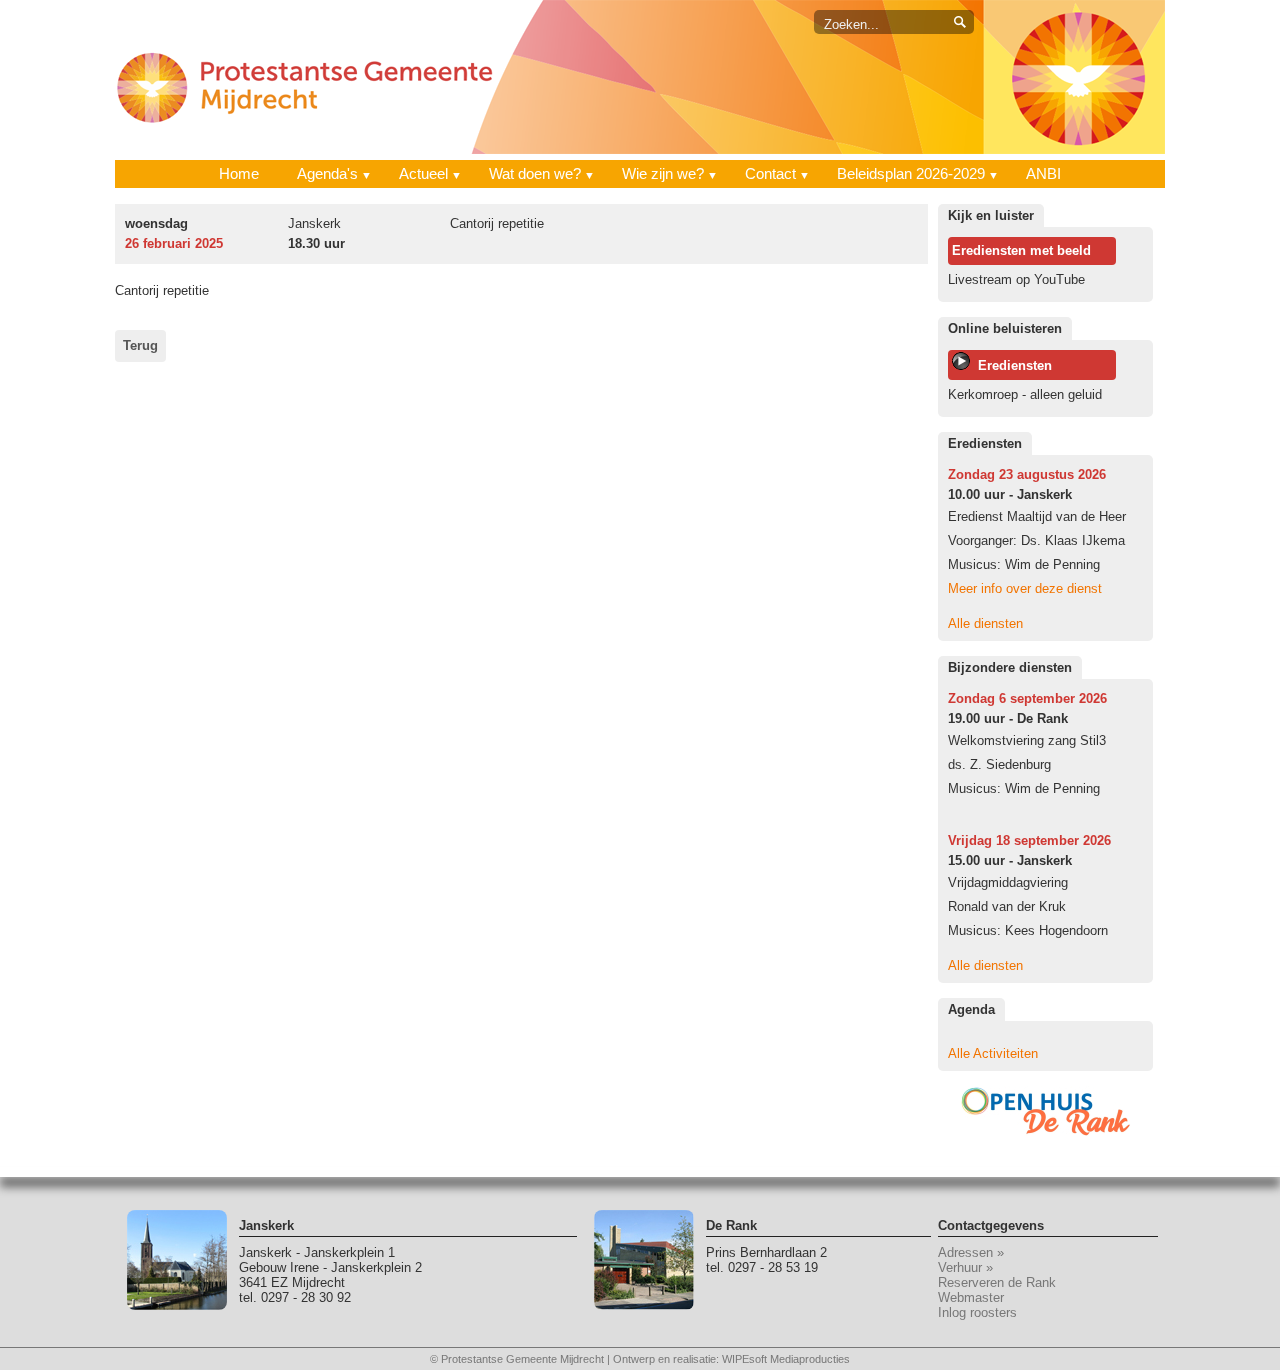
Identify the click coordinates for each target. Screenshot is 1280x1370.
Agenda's (327, 174)
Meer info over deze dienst (1025, 588)
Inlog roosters (977, 1312)
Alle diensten (985, 623)
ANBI (1043, 174)
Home (239, 174)
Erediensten (1011, 365)
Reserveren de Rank (997, 1282)
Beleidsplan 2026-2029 (911, 174)
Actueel (423, 174)
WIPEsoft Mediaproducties (786, 1359)
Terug (140, 345)
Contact (770, 174)
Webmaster (971, 1297)
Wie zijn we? (663, 174)
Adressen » (971, 1252)
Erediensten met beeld (1021, 250)
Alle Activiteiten (993, 1053)
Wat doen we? (535, 174)
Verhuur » (965, 1267)
